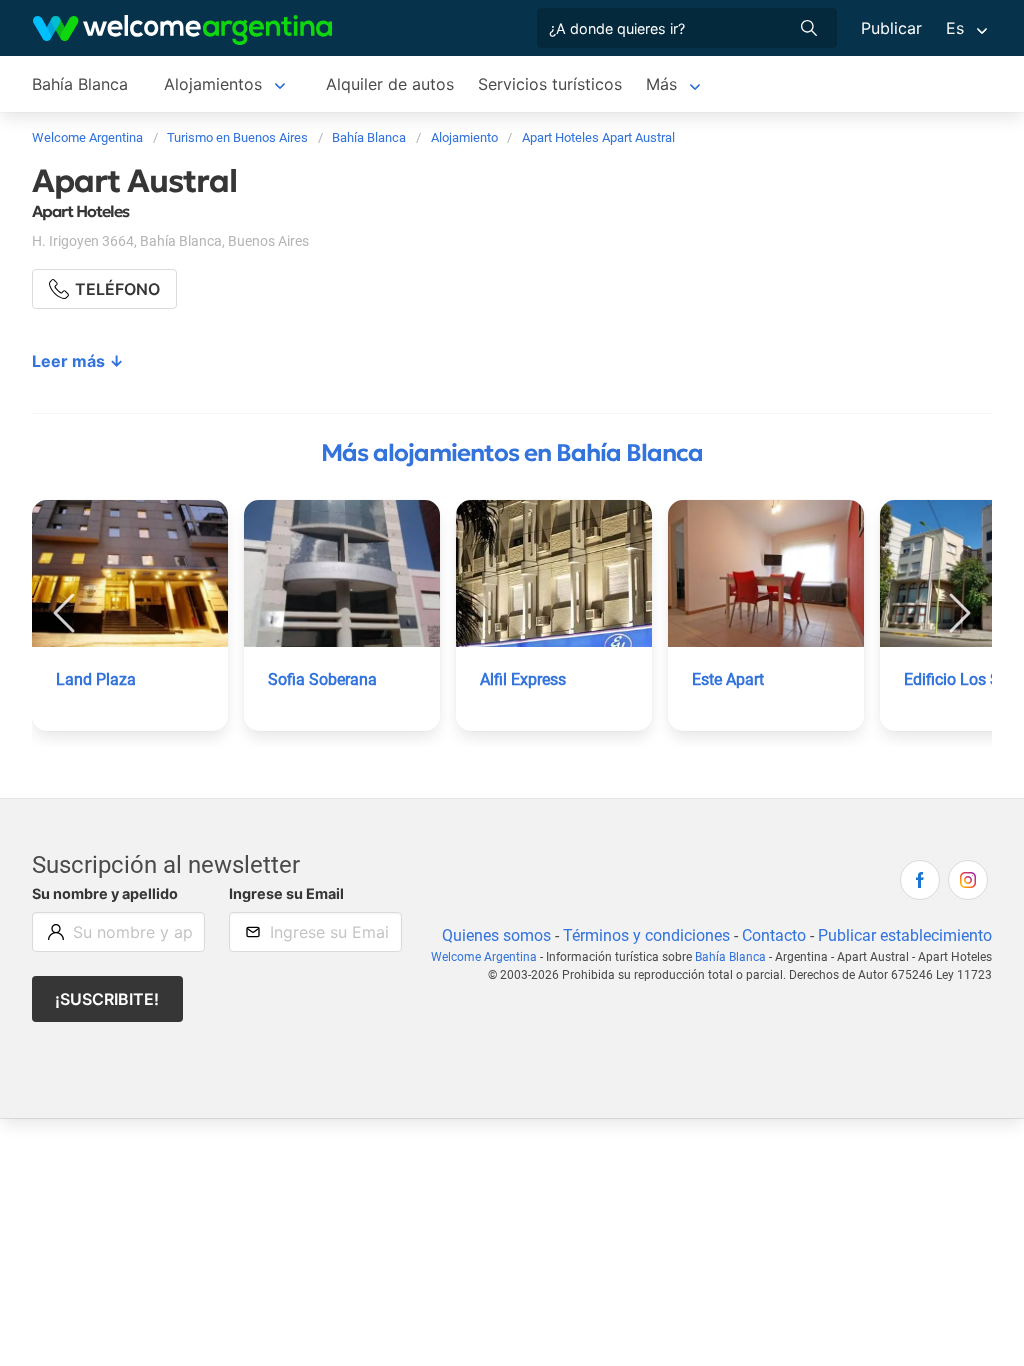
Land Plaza (96, 679)
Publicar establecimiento (905, 935)
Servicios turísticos (550, 84)
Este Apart (728, 679)
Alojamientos (213, 84)
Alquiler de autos (390, 84)
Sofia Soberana (322, 679)
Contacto (774, 935)
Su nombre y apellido (105, 893)
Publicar (891, 28)
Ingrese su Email (286, 893)
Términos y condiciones (646, 935)
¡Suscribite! (107, 999)
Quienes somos (496, 935)
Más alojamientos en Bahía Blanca (512, 453)
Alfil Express (523, 679)
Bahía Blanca (80, 84)
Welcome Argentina (484, 957)
